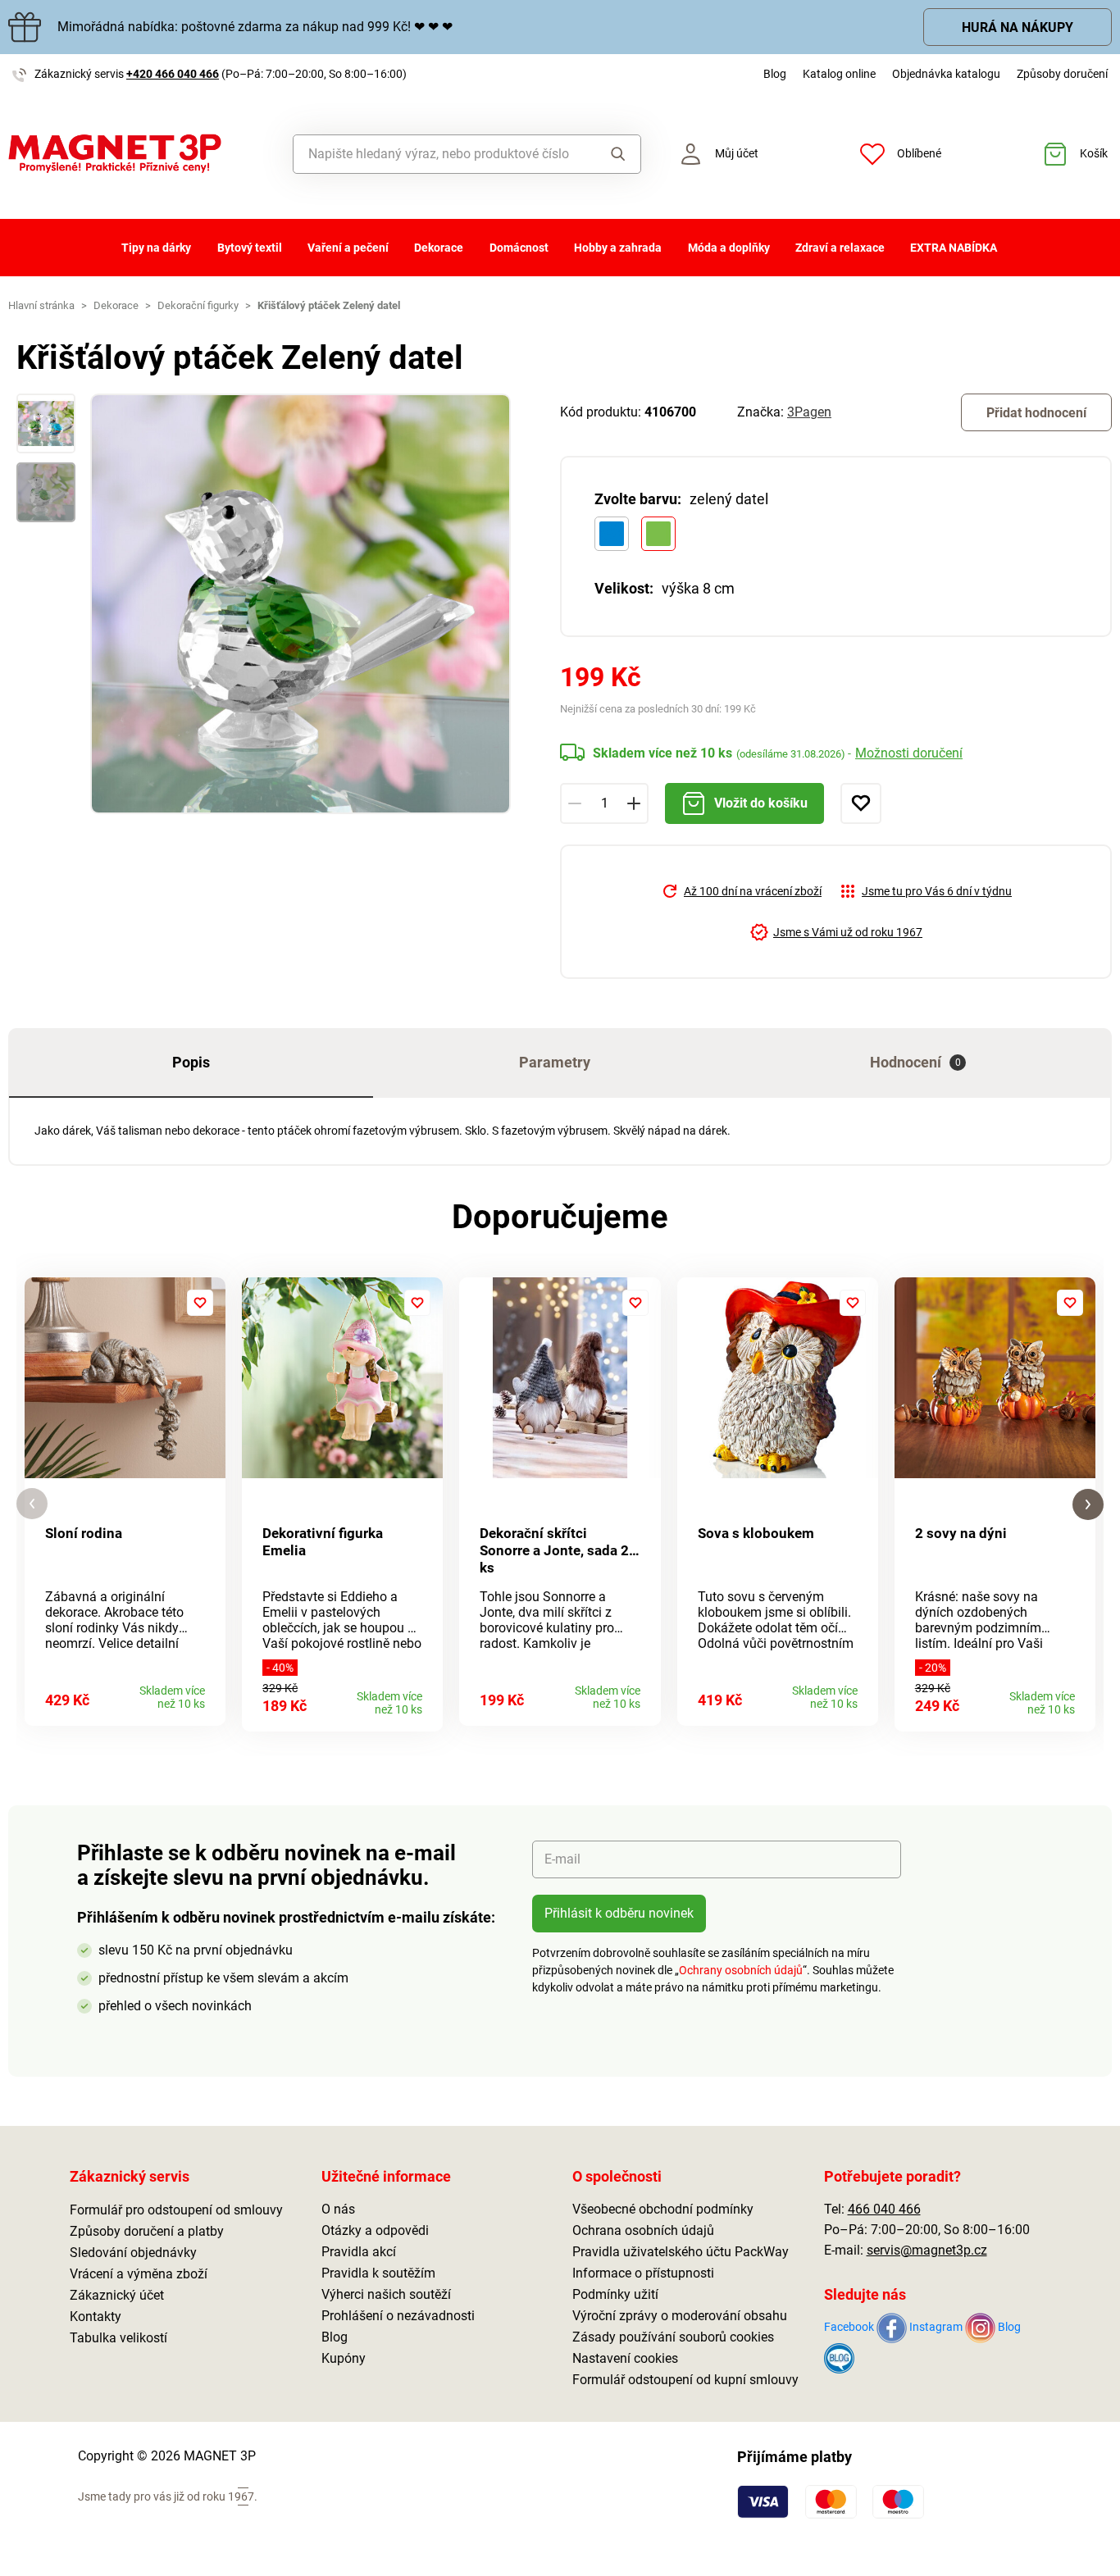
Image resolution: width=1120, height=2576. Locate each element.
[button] (32, 1504)
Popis (191, 1062)
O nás (338, 2209)
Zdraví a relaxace (840, 248)
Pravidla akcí (359, 2252)
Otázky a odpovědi (375, 2230)
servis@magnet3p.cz (927, 2250)
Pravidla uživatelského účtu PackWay (681, 2252)
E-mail (562, 1859)
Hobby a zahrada (618, 248)
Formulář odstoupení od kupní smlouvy (685, 2380)
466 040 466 (884, 2209)
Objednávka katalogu (946, 74)
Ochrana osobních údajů (643, 2230)
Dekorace (439, 248)
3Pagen (809, 412)
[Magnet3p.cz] (140, 154)
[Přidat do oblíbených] (861, 803)
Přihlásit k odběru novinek (619, 1913)
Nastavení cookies (625, 2358)
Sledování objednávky (133, 2253)
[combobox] (441, 154)
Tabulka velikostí (118, 2338)
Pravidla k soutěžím (378, 2273)
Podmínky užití (615, 2294)
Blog (775, 74)
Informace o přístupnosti (643, 2273)
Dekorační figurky (198, 305)
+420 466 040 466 (173, 74)
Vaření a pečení (348, 248)
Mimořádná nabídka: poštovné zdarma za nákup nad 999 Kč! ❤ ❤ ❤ (255, 27)
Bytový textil (250, 248)
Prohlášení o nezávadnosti (398, 2316)
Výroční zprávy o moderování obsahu (680, 2316)
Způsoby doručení (1062, 74)
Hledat (614, 154)
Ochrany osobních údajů (741, 1970)
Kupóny (344, 2358)
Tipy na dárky (156, 248)
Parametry (555, 1062)
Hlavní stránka (41, 305)
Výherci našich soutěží (386, 2294)
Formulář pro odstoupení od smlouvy (176, 2210)
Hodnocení (915, 1062)
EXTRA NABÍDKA (954, 248)
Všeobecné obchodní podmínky (663, 2209)
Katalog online (839, 74)
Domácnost (519, 248)
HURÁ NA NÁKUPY (1018, 27)
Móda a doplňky (729, 248)
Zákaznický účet (117, 2295)
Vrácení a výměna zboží (139, 2274)
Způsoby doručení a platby (147, 2231)
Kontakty (96, 2317)
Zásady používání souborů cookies (673, 2337)
